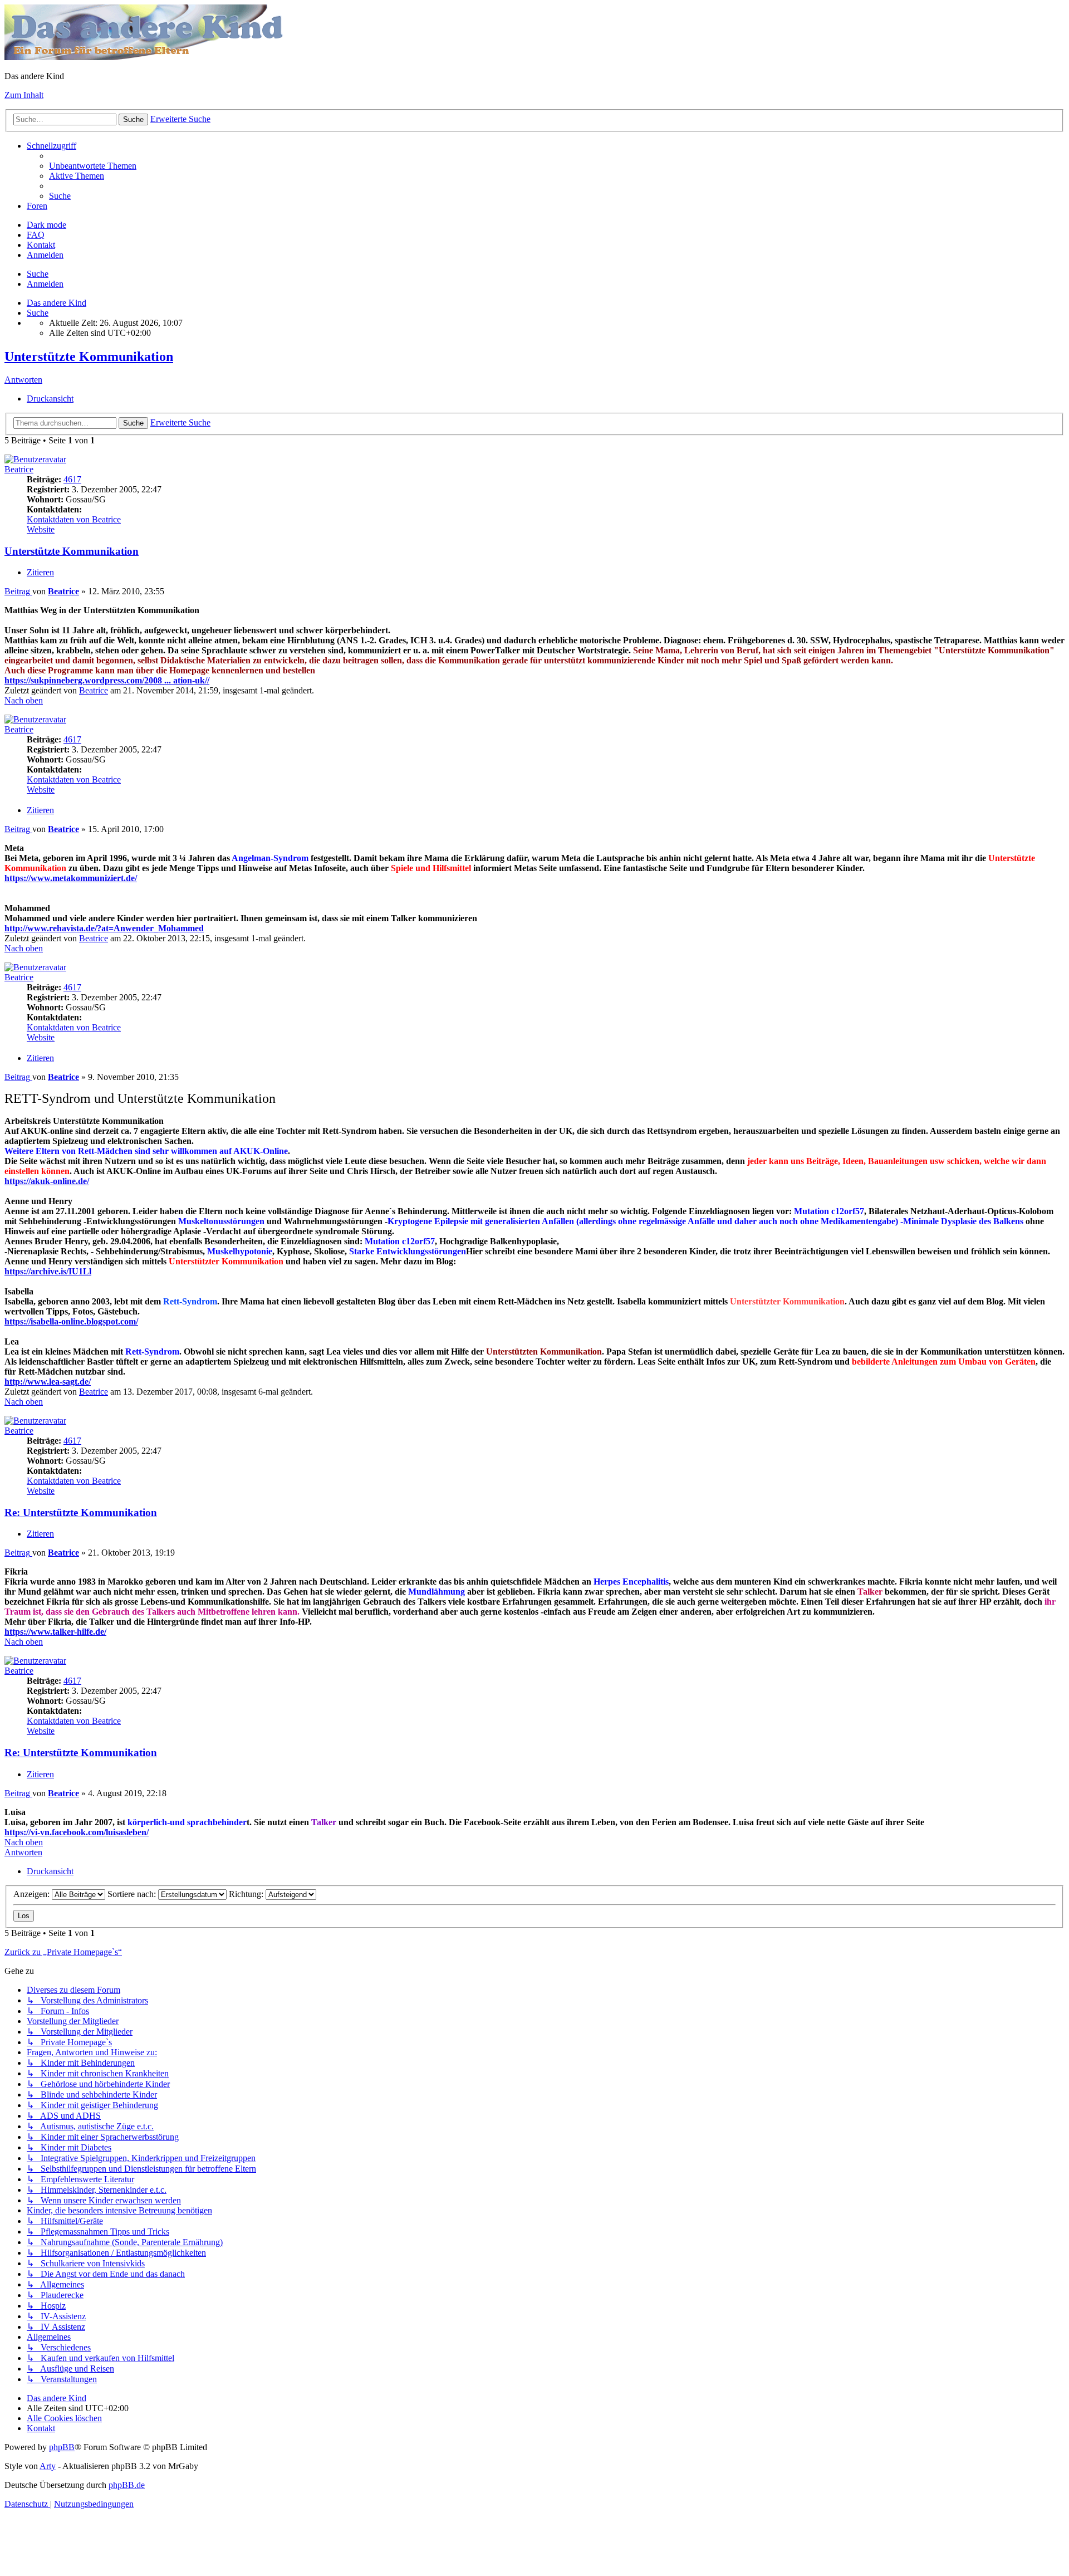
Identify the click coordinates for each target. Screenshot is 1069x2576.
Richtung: (247, 1894)
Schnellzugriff (52, 146)
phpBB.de (127, 2485)
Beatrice (19, 469)
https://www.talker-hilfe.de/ (55, 1632)
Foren (37, 206)
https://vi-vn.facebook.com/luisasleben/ (77, 1832)
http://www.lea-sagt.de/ (48, 1382)
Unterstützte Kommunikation (89, 356)
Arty (48, 2466)
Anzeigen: (33, 1894)
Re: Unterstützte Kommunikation (81, 1512)
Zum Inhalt (24, 95)
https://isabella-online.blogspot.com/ (71, 1321)
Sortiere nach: (133, 1894)
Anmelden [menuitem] (45, 255)
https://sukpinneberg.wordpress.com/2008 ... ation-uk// (107, 680)
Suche (133, 119)
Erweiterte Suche (180, 119)
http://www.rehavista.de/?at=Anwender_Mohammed (104, 928)
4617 (72, 479)
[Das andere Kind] (145, 57)
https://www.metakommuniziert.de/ (71, 878)
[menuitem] (93, 166)
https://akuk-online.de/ (47, 1181)
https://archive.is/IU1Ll (48, 1271)
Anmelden (45, 284)
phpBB (62, 2447)
